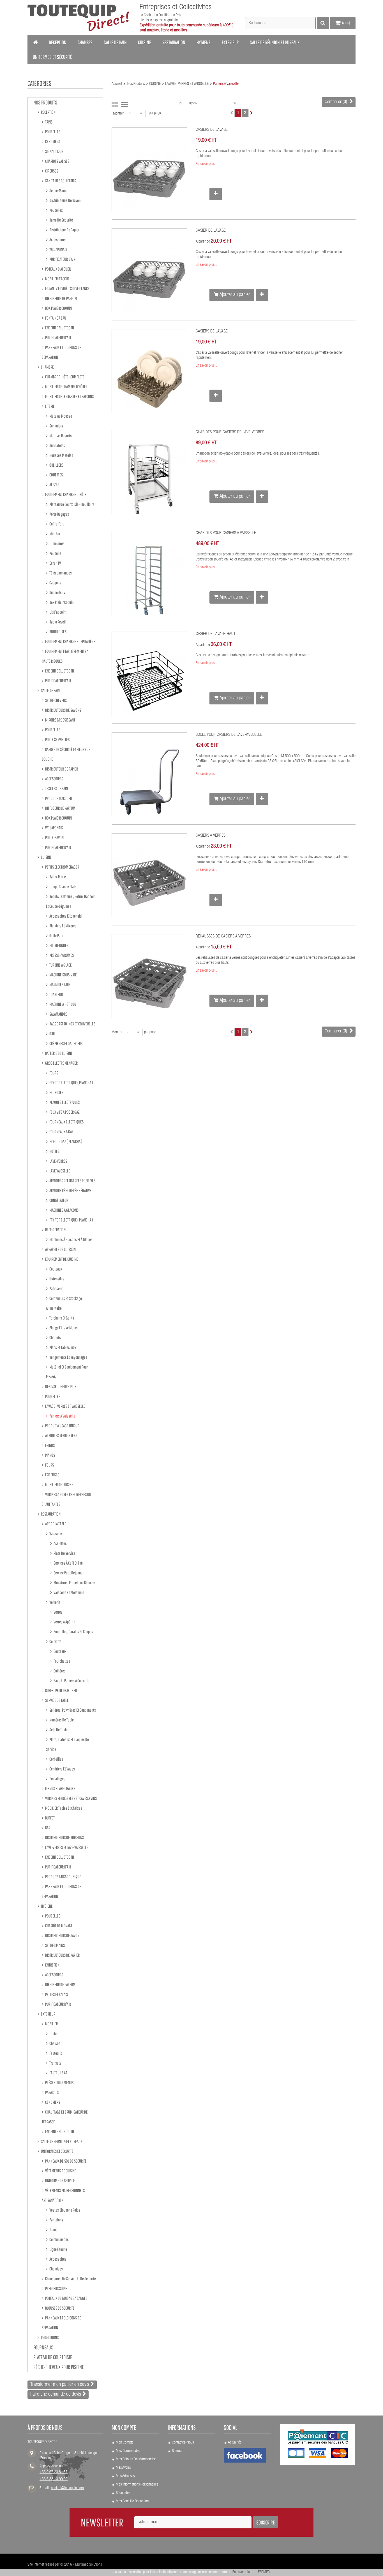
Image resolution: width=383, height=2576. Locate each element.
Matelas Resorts (60, 436)
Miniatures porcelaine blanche (74, 1583)
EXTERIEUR (48, 2014)
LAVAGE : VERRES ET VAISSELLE (65, 1406)
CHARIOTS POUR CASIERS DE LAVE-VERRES (230, 432)
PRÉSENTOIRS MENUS (59, 2082)
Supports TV (57, 592)
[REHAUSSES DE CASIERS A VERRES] (149, 984)
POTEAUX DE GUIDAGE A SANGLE (66, 2298)
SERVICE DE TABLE (57, 1700)
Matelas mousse (60, 416)
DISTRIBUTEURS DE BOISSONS (64, 1837)
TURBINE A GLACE (60, 965)
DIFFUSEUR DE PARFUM (60, 808)
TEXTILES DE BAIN (56, 788)
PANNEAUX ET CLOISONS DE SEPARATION (61, 352)
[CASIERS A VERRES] (149, 883)
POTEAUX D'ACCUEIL (58, 269)
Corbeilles (56, 1759)
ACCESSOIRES (54, 779)
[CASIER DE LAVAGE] (149, 278)
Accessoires (58, 239)
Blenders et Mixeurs (63, 926)
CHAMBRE (47, 367)
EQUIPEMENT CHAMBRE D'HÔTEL (66, 494)
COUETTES (56, 475)
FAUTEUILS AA (58, 2073)
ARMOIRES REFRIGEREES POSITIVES (72, 1181)
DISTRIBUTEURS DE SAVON (62, 1935)
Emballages (57, 1779)
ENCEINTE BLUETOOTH (59, 328)
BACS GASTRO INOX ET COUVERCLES (72, 1024)
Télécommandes (60, 573)
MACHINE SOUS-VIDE (63, 975)
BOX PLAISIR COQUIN (58, 308)
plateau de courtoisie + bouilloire (71, 504)
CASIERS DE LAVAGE (212, 130)
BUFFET (50, 1818)
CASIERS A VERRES (211, 836)
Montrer (118, 114)
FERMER (264, 2572)
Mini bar (55, 534)
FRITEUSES (56, 1092)
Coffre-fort (56, 524)
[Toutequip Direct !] (78, 18)
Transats (55, 2063)
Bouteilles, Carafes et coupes (73, 1632)
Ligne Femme (58, 2249)
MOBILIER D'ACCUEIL (58, 279)
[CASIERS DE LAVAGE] (149, 177)
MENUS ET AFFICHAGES (60, 1788)
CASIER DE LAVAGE (211, 231)
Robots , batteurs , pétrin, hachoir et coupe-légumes (70, 901)
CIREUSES (51, 171)
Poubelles (56, 210)
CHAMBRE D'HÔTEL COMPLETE (64, 377)
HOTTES (54, 1151)
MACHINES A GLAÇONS (64, 1210)
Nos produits (45, 102)
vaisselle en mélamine (69, 1592)
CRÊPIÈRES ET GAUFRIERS (66, 1043)
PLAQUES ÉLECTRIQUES (64, 1102)
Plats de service (64, 1553)
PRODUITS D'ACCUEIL (58, 798)
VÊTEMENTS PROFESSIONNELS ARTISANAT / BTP (63, 2195)
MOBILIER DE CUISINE (59, 1484)
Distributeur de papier (64, 230)
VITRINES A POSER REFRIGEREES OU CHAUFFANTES (66, 1499)
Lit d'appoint (58, 612)
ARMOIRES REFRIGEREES (61, 1435)
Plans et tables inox (63, 1347)
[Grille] (115, 105)
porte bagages (59, 514)
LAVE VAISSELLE (59, 1171)
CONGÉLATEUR (59, 1200)
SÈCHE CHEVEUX (56, 700)
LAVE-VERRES (58, 1161)
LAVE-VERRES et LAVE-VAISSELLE (66, 1847)
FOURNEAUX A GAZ (61, 1132)
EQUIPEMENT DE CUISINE (61, 1259)
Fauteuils (55, 2053)
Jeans (53, 2230)
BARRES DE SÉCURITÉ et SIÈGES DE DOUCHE (66, 754)
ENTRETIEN (52, 1965)
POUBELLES (52, 132)
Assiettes (60, 1543)
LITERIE (50, 406)
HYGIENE (47, 1906)
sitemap (178, 2451)
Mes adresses (125, 2476)
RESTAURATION (50, 1514)
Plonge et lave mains (63, 1328)
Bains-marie (57, 877)
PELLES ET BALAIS (56, 1994)
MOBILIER (51, 2024)
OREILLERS (56, 465)
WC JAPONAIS (58, 249)
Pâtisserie (56, 1288)
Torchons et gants (61, 1318)
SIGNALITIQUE (54, 151)
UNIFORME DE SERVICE (60, 2181)
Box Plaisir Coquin (61, 602)
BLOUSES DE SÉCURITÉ (60, 2308)
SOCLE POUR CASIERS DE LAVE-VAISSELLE (229, 735)
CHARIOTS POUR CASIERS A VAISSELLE (226, 533)
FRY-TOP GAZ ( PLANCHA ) (65, 1141)
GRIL (52, 1034)
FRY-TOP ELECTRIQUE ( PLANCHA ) (71, 1083)
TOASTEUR (56, 994)
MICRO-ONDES (59, 945)
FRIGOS (50, 1445)
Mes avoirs (123, 2468)
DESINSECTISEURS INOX (60, 1386)
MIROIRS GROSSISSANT (60, 720)
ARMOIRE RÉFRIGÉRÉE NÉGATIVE (70, 1190)
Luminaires (57, 543)
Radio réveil (57, 622)
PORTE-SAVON (54, 837)
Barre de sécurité (61, 220)
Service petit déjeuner (68, 1573)
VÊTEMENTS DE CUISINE (60, 2171)
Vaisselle (55, 1534)
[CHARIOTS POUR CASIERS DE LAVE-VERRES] (149, 480)
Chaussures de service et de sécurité (70, 2279)
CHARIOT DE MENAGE (59, 1926)
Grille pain (56, 936)
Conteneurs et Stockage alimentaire (64, 1303)
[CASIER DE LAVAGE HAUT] (149, 681)
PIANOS (50, 1455)
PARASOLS (52, 2092)
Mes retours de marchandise (136, 2459)
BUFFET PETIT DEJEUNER (61, 1690)
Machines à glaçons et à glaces (71, 1239)
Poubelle (55, 553)
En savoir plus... (206, 164)
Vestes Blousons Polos (64, 2210)
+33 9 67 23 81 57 (54, 2472)
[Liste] (124, 105)
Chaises (55, 2043)
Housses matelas (61, 455)
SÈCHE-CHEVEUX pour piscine (59, 2367)
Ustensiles (56, 1279)
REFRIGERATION (55, 1230)
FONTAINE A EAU (55, 318)
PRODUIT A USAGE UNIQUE (62, 1426)
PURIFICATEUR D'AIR (62, 259)
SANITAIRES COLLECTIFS (60, 181)
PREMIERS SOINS (56, 2288)
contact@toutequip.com (67, 2488)
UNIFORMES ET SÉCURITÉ (57, 2151)
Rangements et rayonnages (68, 1357)
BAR (47, 1828)
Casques (55, 583)
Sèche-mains (58, 190)
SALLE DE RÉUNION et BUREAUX (61, 2141)
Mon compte (125, 2443)
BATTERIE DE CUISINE (59, 1053)
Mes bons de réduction (132, 2501)
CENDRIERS (52, 141)
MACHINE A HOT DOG (63, 1004)
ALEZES (54, 485)
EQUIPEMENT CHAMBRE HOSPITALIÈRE (70, 641)
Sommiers (56, 426)
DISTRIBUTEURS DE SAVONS (63, 710)
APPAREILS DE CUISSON (60, 1249)
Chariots (55, 1337)
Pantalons (56, 2220)
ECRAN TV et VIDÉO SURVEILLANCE (67, 288)
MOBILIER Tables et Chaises (63, 1808)
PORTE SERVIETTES (57, 739)
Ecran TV (55, 563)
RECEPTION (48, 112)
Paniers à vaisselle (62, 1416)
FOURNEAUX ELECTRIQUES (66, 1122)
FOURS (53, 1073)
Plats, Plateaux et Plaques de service (67, 1744)
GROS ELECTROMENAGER (61, 1063)
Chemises (56, 2269)
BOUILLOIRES (58, 632)
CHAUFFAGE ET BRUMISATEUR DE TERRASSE (65, 2117)
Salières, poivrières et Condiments (72, 1710)
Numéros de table (61, 1720)
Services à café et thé (68, 1563)
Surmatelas (57, 445)
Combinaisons (59, 2239)
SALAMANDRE (58, 1014)
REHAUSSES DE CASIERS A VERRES (223, 936)
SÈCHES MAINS (55, 1945)
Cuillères (59, 1671)
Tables (54, 2033)
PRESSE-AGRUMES (61, 955)
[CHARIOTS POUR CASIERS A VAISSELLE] (149, 581)
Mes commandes (128, 2451)
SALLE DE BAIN (50, 690)
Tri (180, 104)
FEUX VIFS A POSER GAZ (64, 1112)
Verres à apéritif (64, 1622)
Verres (58, 1612)
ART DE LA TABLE (55, 1524)
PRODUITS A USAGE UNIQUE (63, 1877)
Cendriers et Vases (62, 1769)
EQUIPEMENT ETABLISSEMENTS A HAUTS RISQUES (65, 656)
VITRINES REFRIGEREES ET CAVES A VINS (71, 1798)
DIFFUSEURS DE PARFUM (61, 298)
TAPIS (49, 122)
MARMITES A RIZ (60, 985)
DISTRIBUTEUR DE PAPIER (61, 769)
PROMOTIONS (49, 2337)
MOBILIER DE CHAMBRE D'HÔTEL (66, 387)
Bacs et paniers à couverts (71, 1681)
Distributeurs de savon (65, 200)
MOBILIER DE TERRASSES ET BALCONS (69, 396)
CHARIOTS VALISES (57, 161)
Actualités (235, 2443)
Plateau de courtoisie (53, 2357)
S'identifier (123, 2493)
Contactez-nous (183, 2443)
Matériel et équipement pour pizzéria (67, 1372)
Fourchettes (62, 1661)
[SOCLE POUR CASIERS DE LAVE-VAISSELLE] (149, 782)
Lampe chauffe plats (63, 886)
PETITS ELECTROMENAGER (62, 867)
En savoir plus (242, 2572)
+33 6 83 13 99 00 (54, 2479)
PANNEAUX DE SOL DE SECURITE (66, 2161)
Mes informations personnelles (137, 2485)
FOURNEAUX (43, 2347)
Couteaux (56, 1269)
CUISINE (46, 857)
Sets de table (58, 1730)
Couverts (55, 1641)
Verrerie (55, 1602)
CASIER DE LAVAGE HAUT (216, 634)
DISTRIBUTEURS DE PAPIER (62, 1955)
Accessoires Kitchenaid (65, 916)
